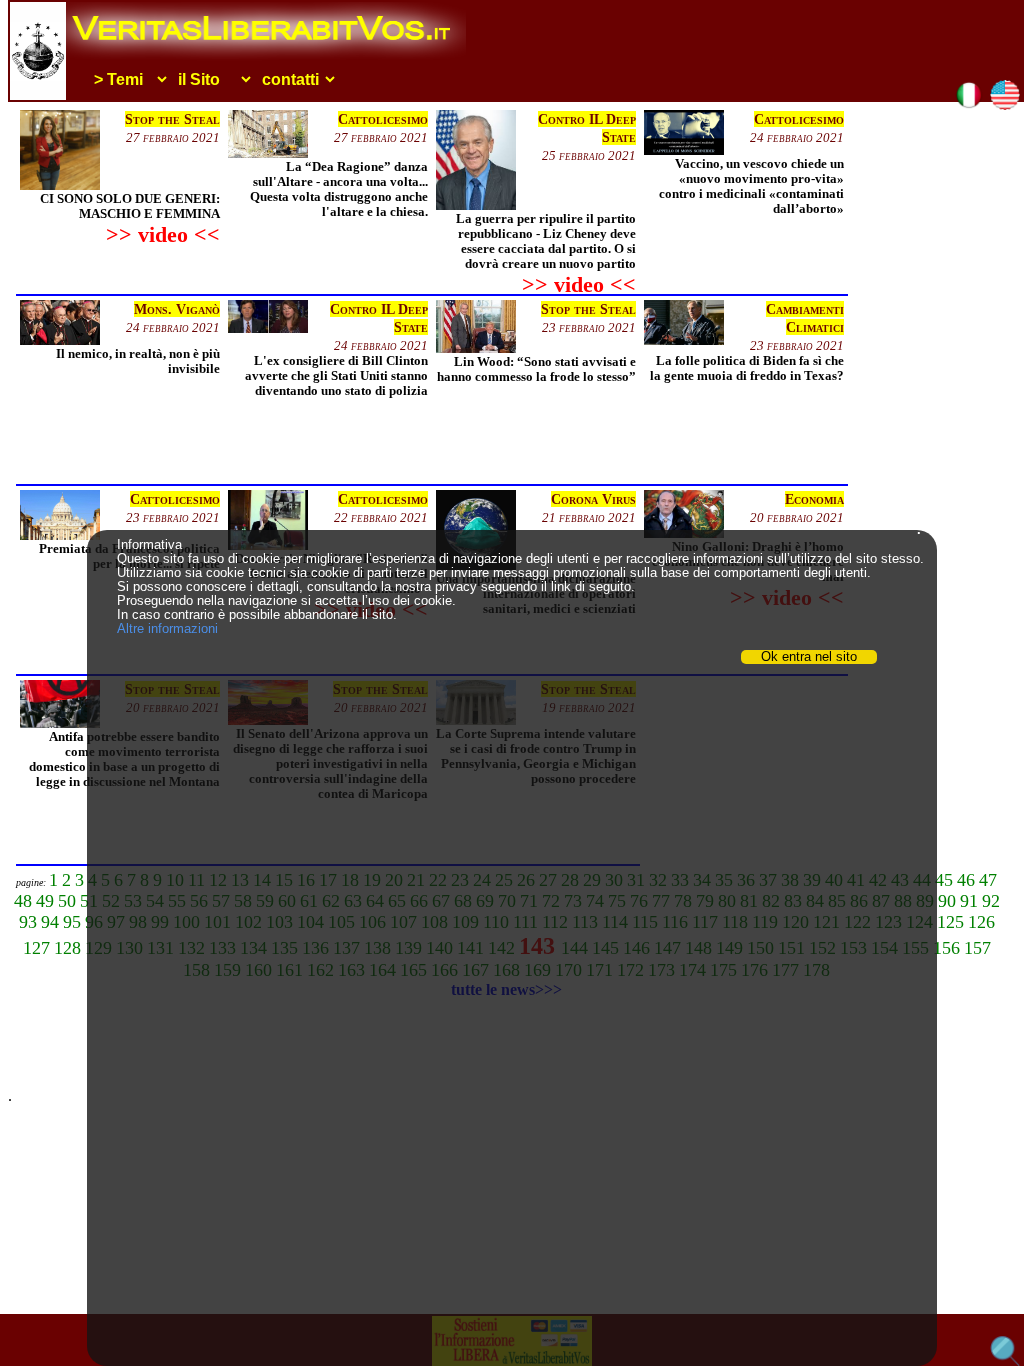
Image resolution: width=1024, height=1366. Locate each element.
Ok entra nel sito (809, 657)
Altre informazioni (167, 628)
